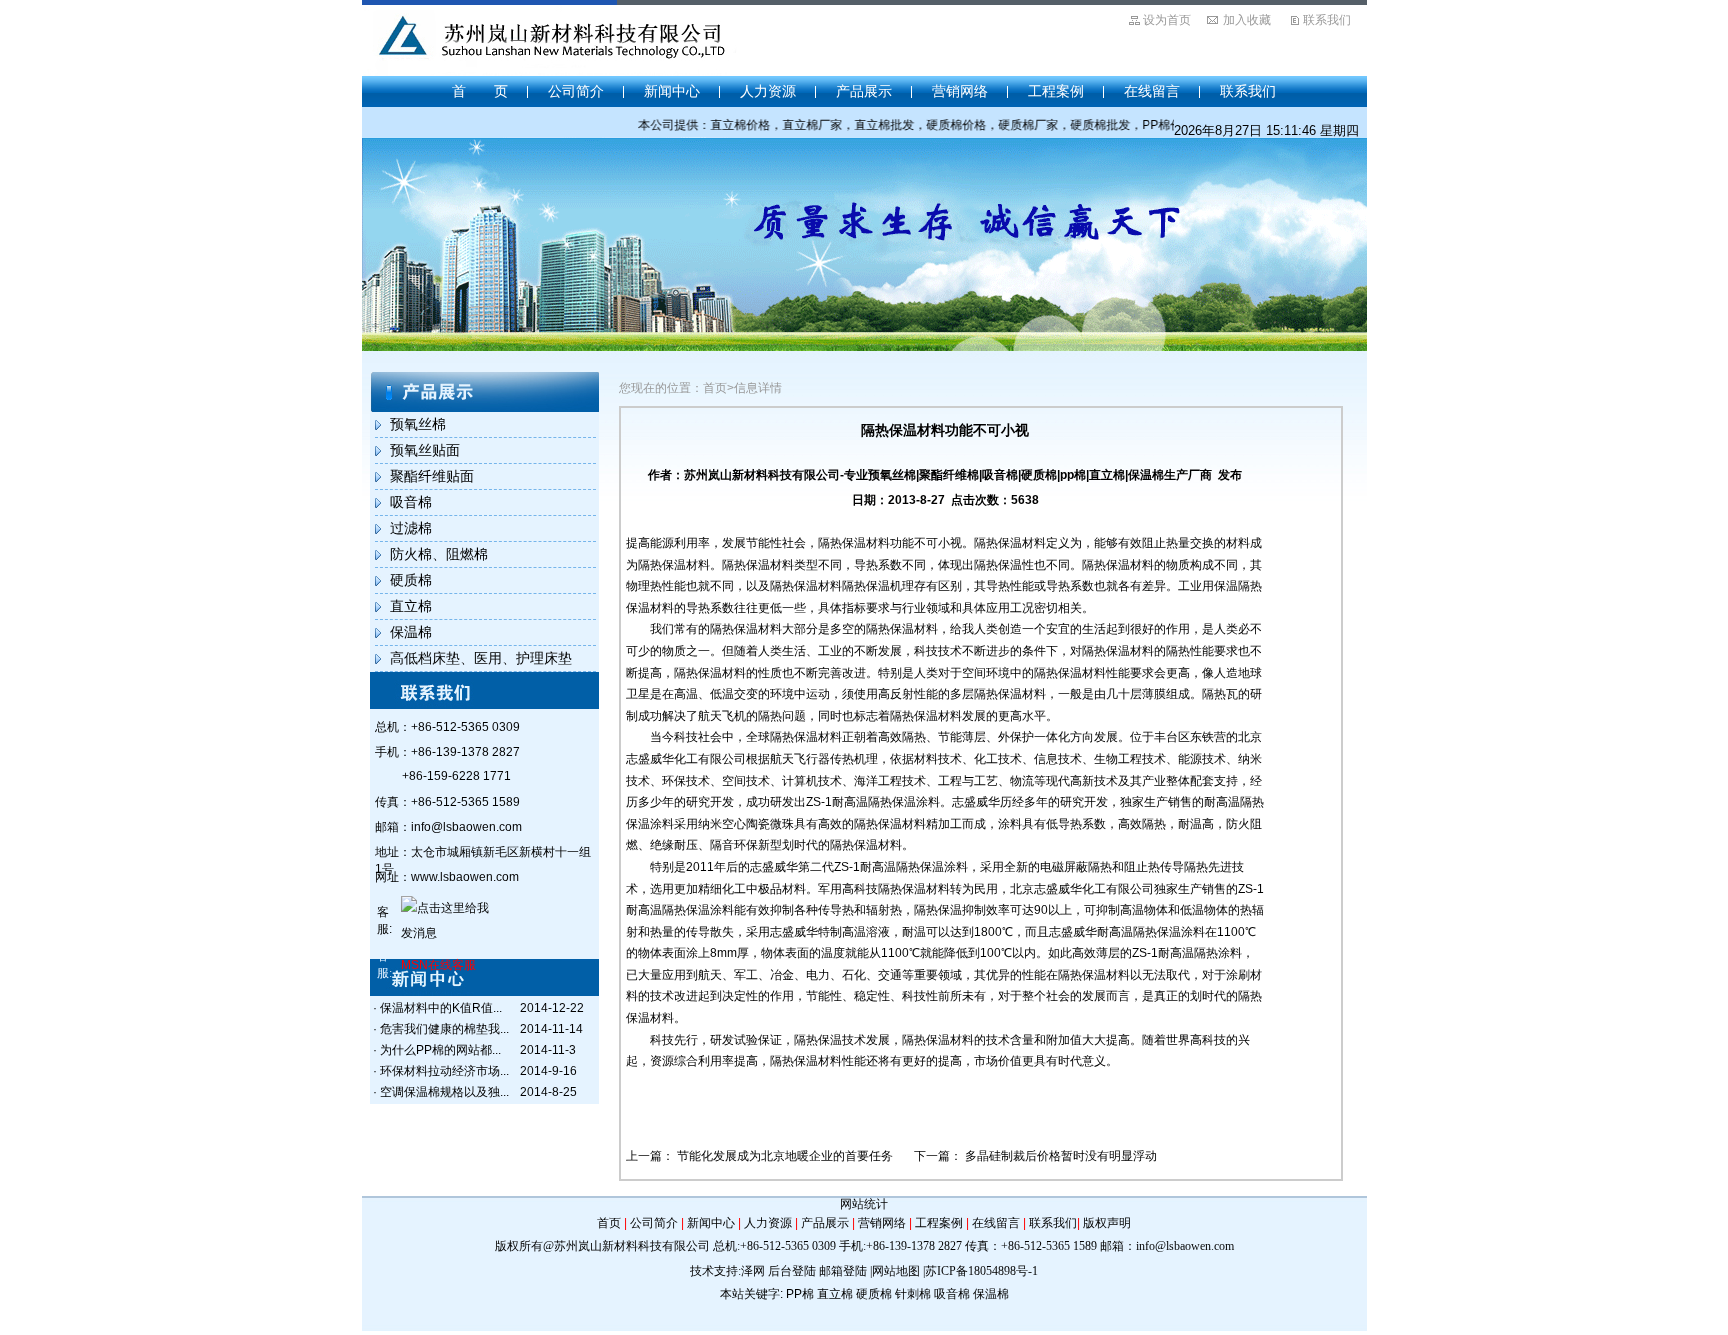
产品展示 (864, 91)
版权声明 (1107, 1223)
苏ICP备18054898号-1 (981, 1271)
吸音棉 (411, 502)
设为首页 (1167, 20)
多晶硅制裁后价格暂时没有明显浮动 (1061, 1156)
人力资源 (768, 91)
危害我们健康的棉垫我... (444, 1029)
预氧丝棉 (418, 424)
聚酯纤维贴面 (432, 476)
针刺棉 (913, 1294)
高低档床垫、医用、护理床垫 (481, 658)
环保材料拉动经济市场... (444, 1071)
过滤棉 (411, 528)
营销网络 (960, 91)
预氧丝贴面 (425, 450)
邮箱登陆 (843, 1271)
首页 (609, 1223)
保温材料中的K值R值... (441, 1008)
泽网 (753, 1271)
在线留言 (1152, 91)
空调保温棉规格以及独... (444, 1092)
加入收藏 (1247, 20)
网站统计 (864, 1204)
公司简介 (576, 91)
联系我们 (1327, 20)
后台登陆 (792, 1271)
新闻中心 (672, 91)
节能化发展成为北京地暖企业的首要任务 (785, 1156)
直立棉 (411, 606)
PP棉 (800, 1294)
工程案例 (1056, 91)
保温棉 (411, 632)
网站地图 (896, 1271)
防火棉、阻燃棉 (439, 554)
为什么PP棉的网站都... (440, 1050)
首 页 (480, 91)
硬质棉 (411, 580)
